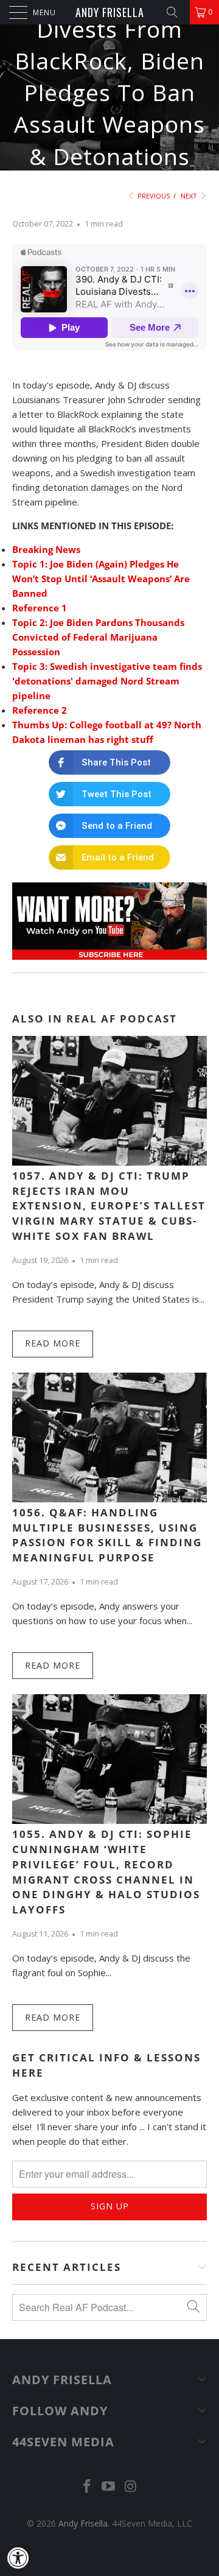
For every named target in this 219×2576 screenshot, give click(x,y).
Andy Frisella (110, 12)
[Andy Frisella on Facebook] (87, 2487)
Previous (153, 196)
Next (190, 196)
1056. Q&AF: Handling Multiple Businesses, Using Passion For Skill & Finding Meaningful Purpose (107, 1535)
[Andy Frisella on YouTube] (109, 2487)
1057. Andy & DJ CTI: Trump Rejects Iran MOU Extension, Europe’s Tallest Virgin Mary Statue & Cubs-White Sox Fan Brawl (109, 1206)
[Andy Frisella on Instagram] (131, 2487)
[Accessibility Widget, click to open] (18, 2558)
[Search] (176, 12)
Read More (53, 1343)
